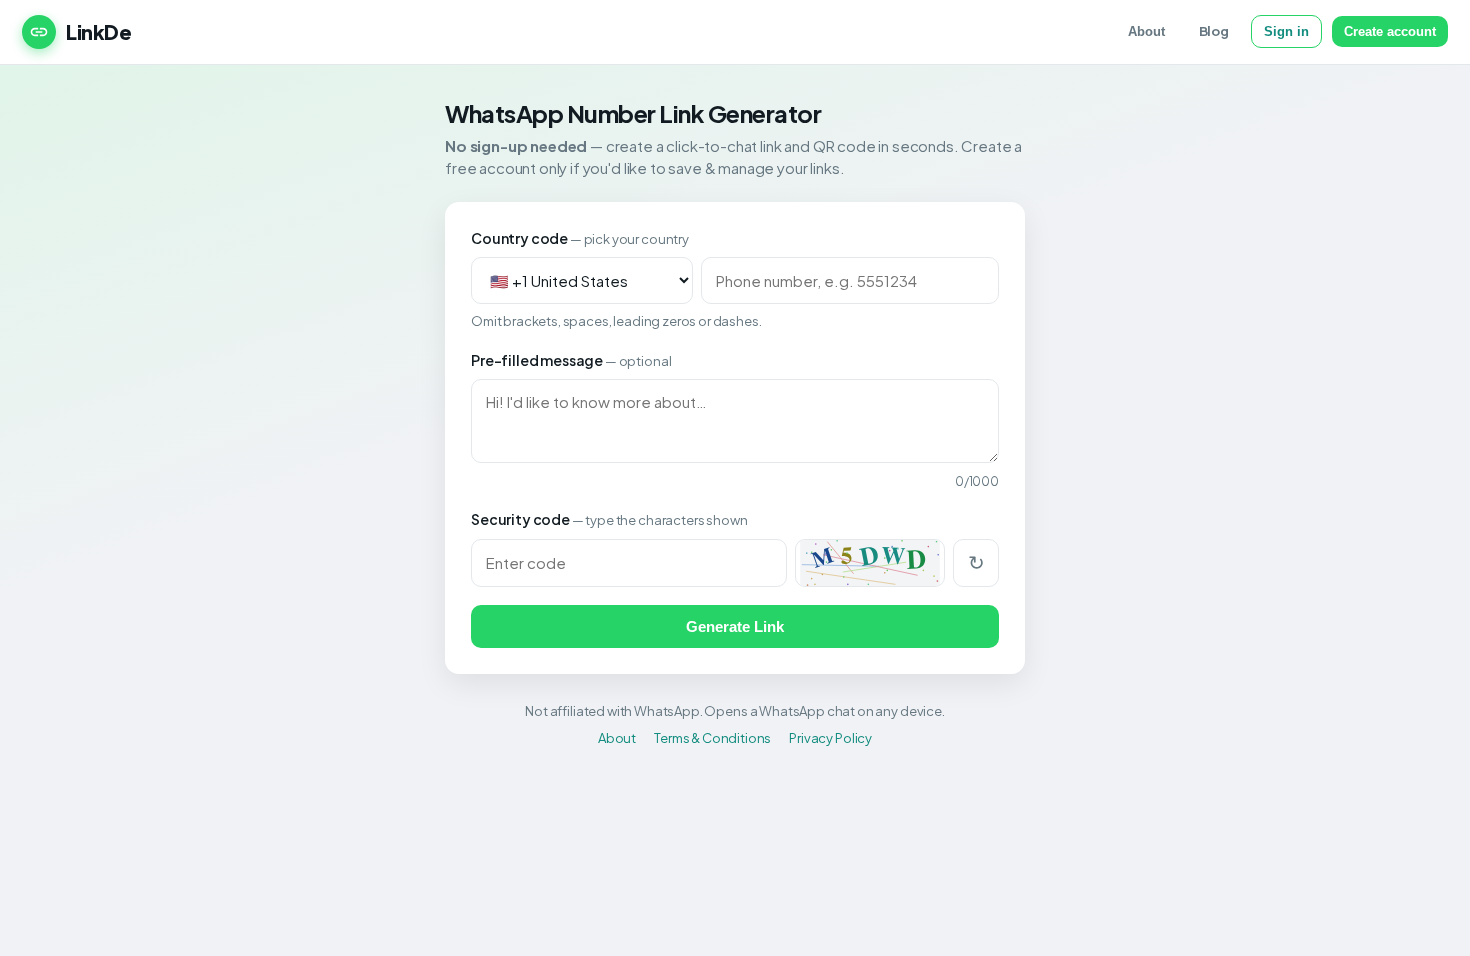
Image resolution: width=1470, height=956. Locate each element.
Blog (1214, 31)
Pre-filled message (571, 360)
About (1146, 31)
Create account (1390, 31)
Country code (580, 238)
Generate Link (735, 626)
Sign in (1286, 31)
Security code (609, 519)
